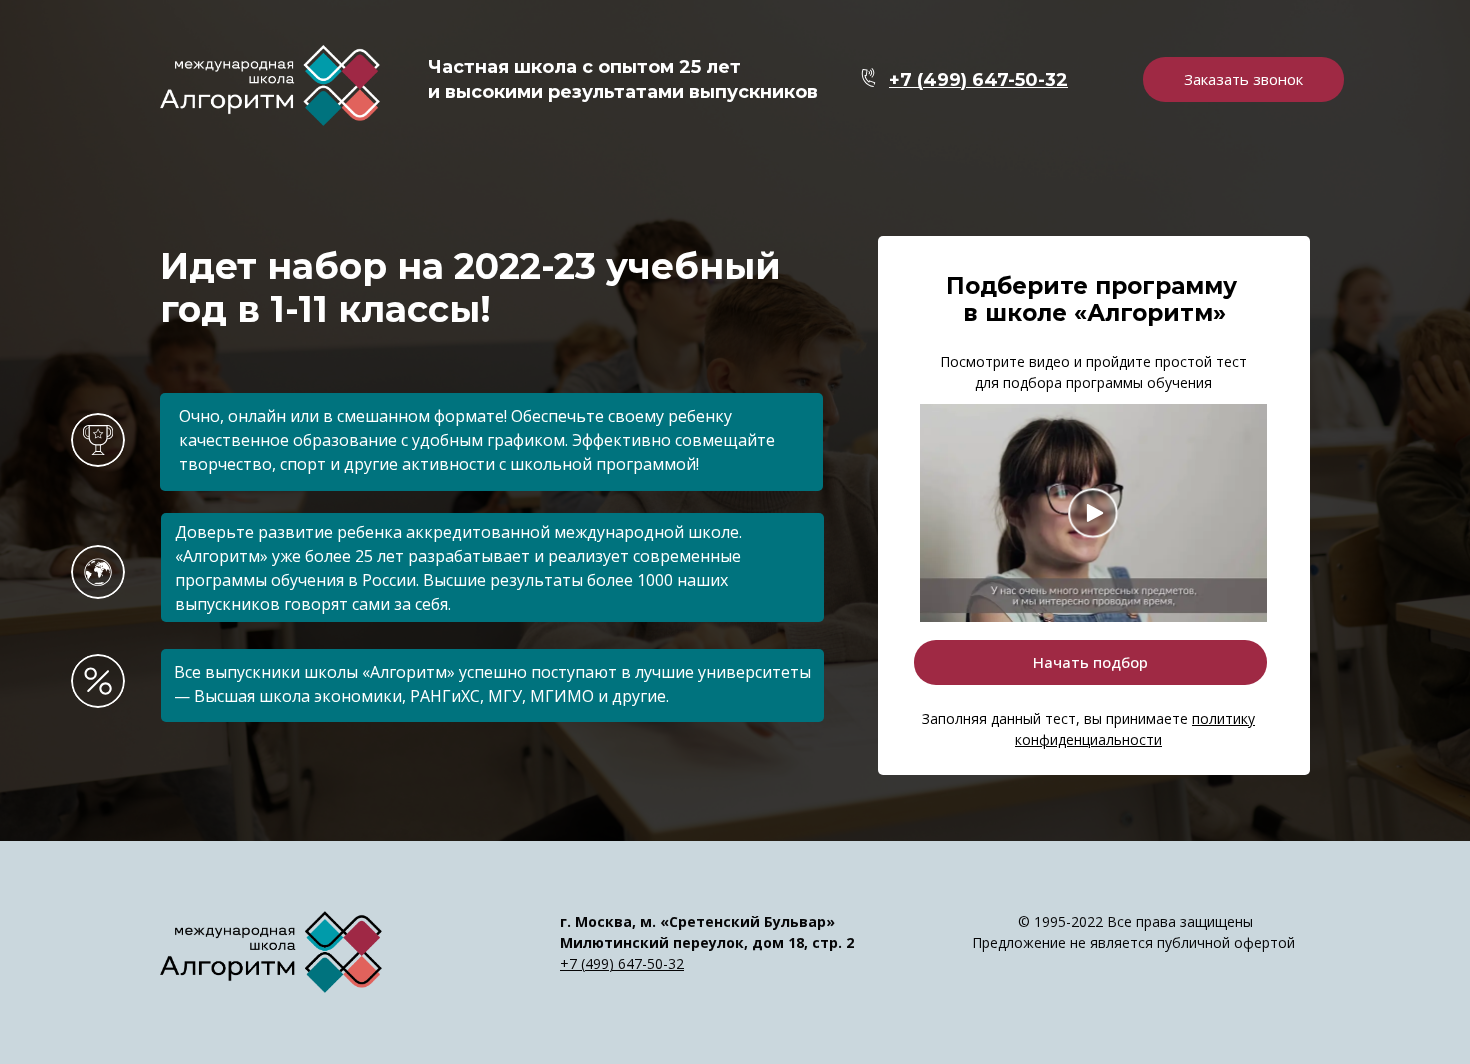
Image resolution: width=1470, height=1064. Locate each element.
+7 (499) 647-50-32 (622, 963)
